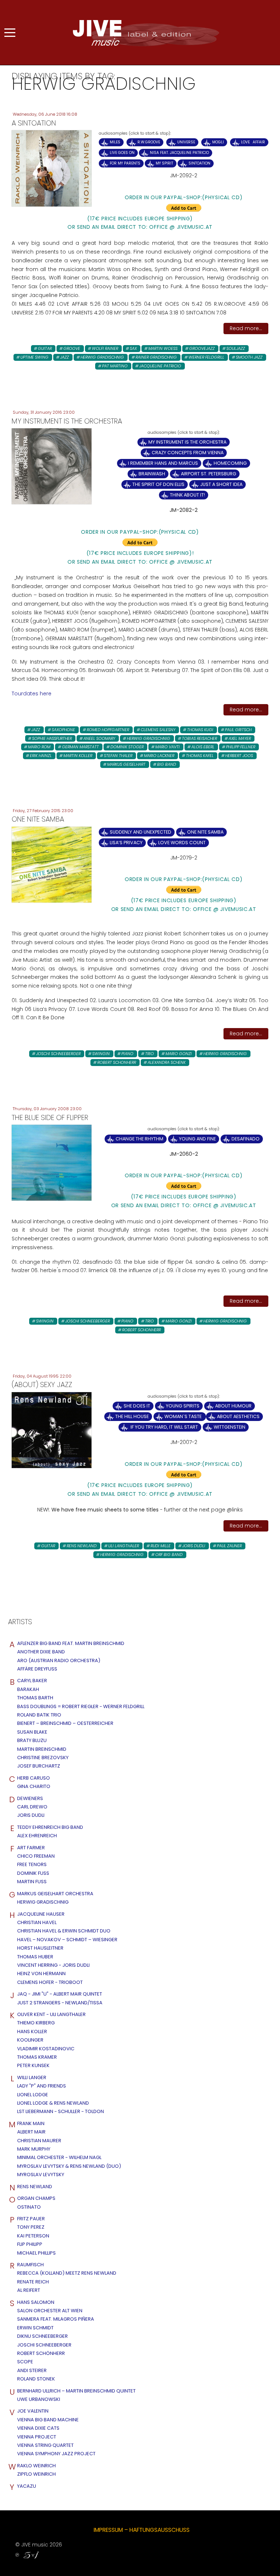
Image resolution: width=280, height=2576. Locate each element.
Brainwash (152, 474)
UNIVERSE (186, 142)
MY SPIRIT (164, 163)
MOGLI (218, 142)
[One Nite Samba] (52, 864)
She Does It (137, 1406)
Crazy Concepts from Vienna (188, 453)
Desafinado (246, 1139)
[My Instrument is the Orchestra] (52, 466)
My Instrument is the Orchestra (187, 442)
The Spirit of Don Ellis (158, 484)
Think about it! (187, 495)
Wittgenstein (230, 1427)
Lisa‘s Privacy (126, 843)
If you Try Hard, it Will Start (164, 1427)
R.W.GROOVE (149, 142)
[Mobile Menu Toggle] (10, 32)
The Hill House (132, 1416)
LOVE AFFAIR (253, 142)
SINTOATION (199, 163)
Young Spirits (183, 1406)
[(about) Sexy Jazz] (52, 1430)
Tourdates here (32, 694)
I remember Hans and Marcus (163, 463)
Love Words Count (182, 843)
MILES (115, 142)
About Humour (233, 1406)
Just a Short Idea (221, 484)
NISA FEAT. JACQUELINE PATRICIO (179, 153)
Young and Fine (197, 1139)
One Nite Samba (205, 832)
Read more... (246, 328)
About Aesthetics (238, 1416)
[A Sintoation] (52, 168)
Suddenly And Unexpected (141, 832)
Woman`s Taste (184, 1416)
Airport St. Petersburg (209, 474)
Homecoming (230, 463)
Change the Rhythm (139, 1139)
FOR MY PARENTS (125, 163)
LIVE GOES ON (122, 153)
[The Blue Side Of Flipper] (52, 1162)
